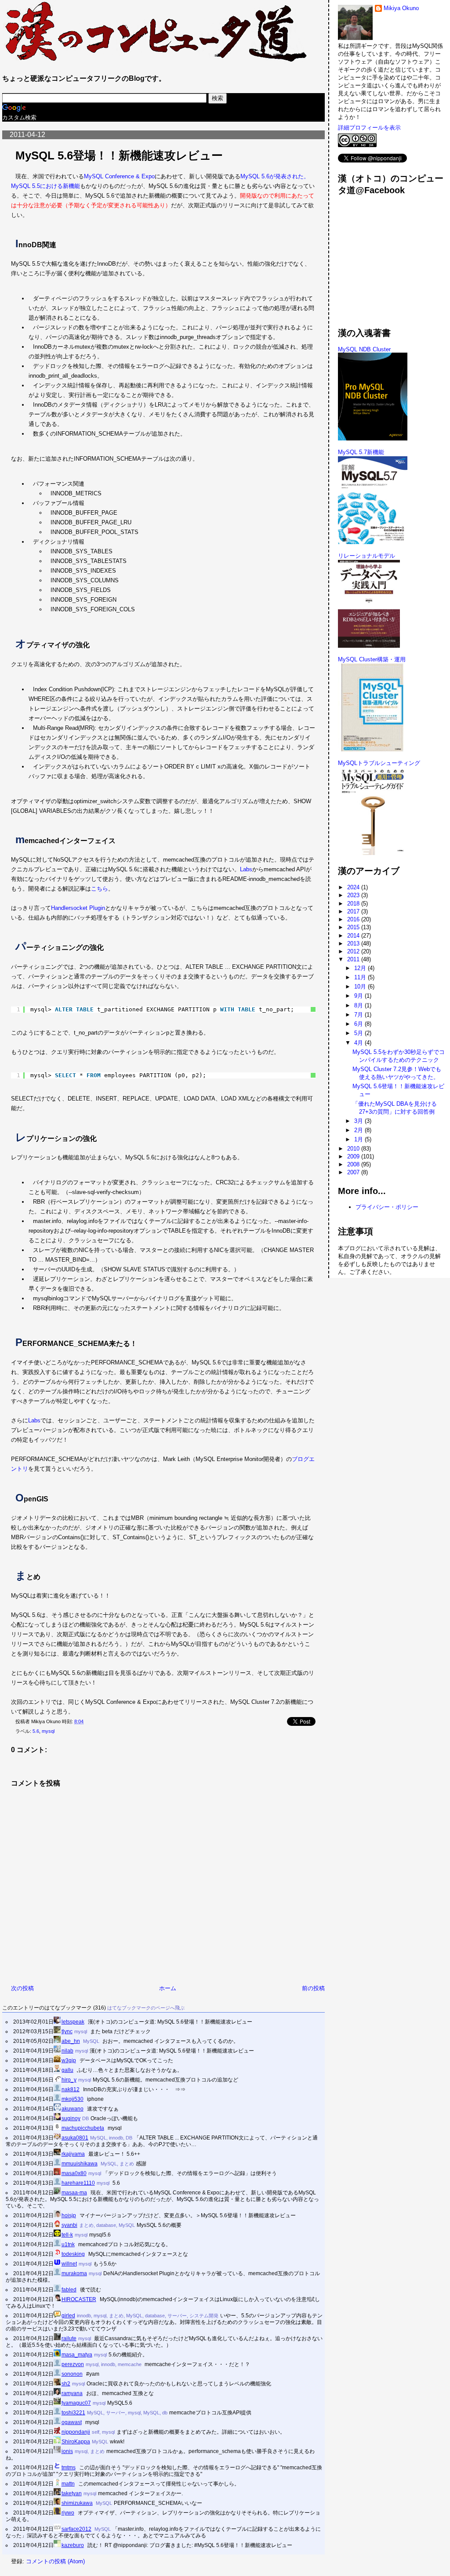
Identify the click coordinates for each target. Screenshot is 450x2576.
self (96, 2432)
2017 (354, 911)
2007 (354, 1172)
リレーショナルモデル (367, 556)
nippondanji (76, 2432)
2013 (354, 943)
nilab (67, 2051)
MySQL (91, 2041)
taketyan (72, 2493)
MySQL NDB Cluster (364, 349)
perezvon (73, 2364)
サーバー (177, 2316)
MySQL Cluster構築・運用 (372, 659)
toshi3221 (73, 2412)
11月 (361, 977)
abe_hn (71, 2041)
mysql (48, 1731)
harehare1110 (78, 2183)
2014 (354, 936)
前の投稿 (313, 1988)
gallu (67, 2070)
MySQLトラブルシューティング (379, 763)
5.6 (36, 1731)
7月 (359, 1015)
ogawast (72, 2422)
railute (69, 2338)
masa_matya (77, 2354)
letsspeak (73, 2022)
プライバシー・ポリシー (387, 1207)
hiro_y (69, 2080)
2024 (354, 887)
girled (68, 2315)
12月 (361, 968)
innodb (116, 2138)
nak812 (71, 2089)
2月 (359, 1130)
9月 (359, 996)
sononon (72, 2374)
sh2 (66, 2383)
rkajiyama (73, 2154)
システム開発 (204, 2316)
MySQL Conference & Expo (119, 176)
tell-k (67, 2235)
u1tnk (68, 2244)
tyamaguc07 (76, 2403)
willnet (69, 2264)
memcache (130, 2364)
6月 (359, 1024)
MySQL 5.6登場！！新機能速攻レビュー (119, 155)
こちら (100, 889)
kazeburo (73, 2545)
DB (85, 2118)
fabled (69, 2289)
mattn (68, 2484)
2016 (354, 919)
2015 (354, 927)
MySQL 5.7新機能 (361, 452)
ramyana (72, 2393)
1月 (359, 1139)
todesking (73, 2254)
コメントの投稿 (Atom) (55, 2561)
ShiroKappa (76, 2441)
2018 (354, 904)
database (106, 2225)
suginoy (71, 2118)
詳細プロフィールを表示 (369, 128)
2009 (354, 1156)
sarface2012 (76, 2529)
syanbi (69, 2225)
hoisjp (69, 2215)
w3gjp (69, 2060)
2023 (354, 895)
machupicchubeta (83, 2128)
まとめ (127, 2164)
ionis (67, 2451)
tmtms (69, 2467)
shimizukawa (77, 2503)
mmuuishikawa (80, 2163)
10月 (361, 987)
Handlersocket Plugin (78, 908)
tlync (67, 2031)
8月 (359, 1005)
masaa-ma (74, 2192)
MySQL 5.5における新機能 (45, 186)
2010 (354, 1149)
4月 (359, 1043)
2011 (354, 959)
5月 (359, 1033)
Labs (246, 869)
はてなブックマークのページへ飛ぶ (146, 2008)
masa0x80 (74, 2173)
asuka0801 (75, 2138)
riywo (68, 2513)
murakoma (74, 2273)
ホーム (168, 1988)
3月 (359, 1121)
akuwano (73, 2109)
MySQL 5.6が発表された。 (275, 176)
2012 (354, 951)
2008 (354, 1164)
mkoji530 (73, 2099)
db (165, 2413)
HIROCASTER (79, 2299)
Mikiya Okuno (401, 8)
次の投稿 (22, 1988)
